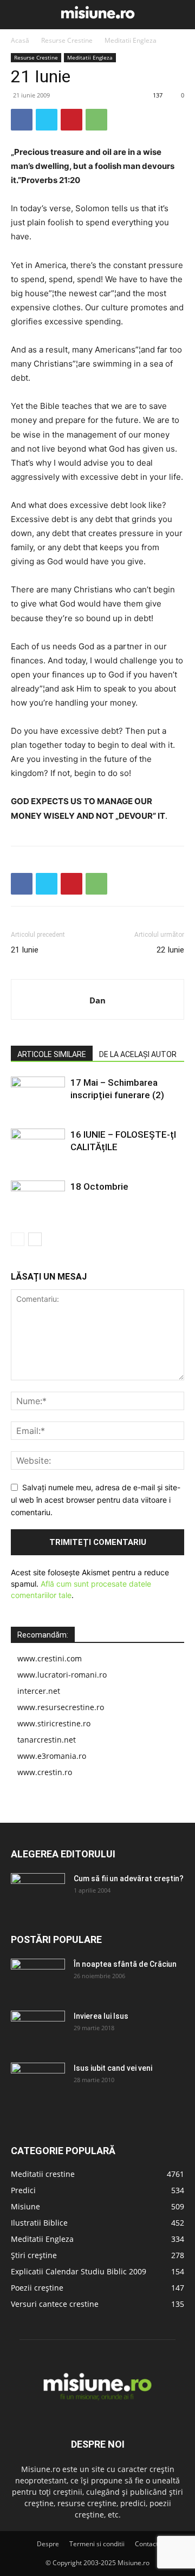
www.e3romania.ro (52, 1756)
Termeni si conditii (97, 2544)
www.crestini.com (50, 1658)
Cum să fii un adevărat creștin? (129, 1879)
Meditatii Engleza (131, 40)
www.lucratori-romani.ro (62, 1675)
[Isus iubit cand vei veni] (38, 2082)
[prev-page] (18, 1239)
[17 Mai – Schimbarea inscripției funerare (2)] (38, 1095)
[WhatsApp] (96, 120)
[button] (17, 15)
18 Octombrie (99, 1186)
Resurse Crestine (67, 40)
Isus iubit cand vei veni (113, 2068)
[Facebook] (22, 120)
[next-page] (35, 1239)
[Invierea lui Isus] (38, 2030)
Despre (48, 2544)
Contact (147, 2544)
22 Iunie (170, 950)
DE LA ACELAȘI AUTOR (138, 1054)
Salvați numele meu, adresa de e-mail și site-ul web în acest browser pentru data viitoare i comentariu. (96, 1499)
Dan (97, 1000)
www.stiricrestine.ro (54, 1723)
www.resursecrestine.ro (61, 1707)
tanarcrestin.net (47, 1740)
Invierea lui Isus (101, 2016)
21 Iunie (25, 950)
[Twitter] (47, 120)
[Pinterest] (71, 120)
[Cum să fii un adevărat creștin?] (38, 1892)
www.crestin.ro (45, 1772)
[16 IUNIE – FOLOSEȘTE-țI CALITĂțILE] (38, 1147)
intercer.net (39, 1691)
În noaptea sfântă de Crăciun (125, 1964)
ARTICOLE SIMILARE (52, 1054)
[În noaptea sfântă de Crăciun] (38, 1978)
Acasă (20, 40)
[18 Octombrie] (38, 1199)
